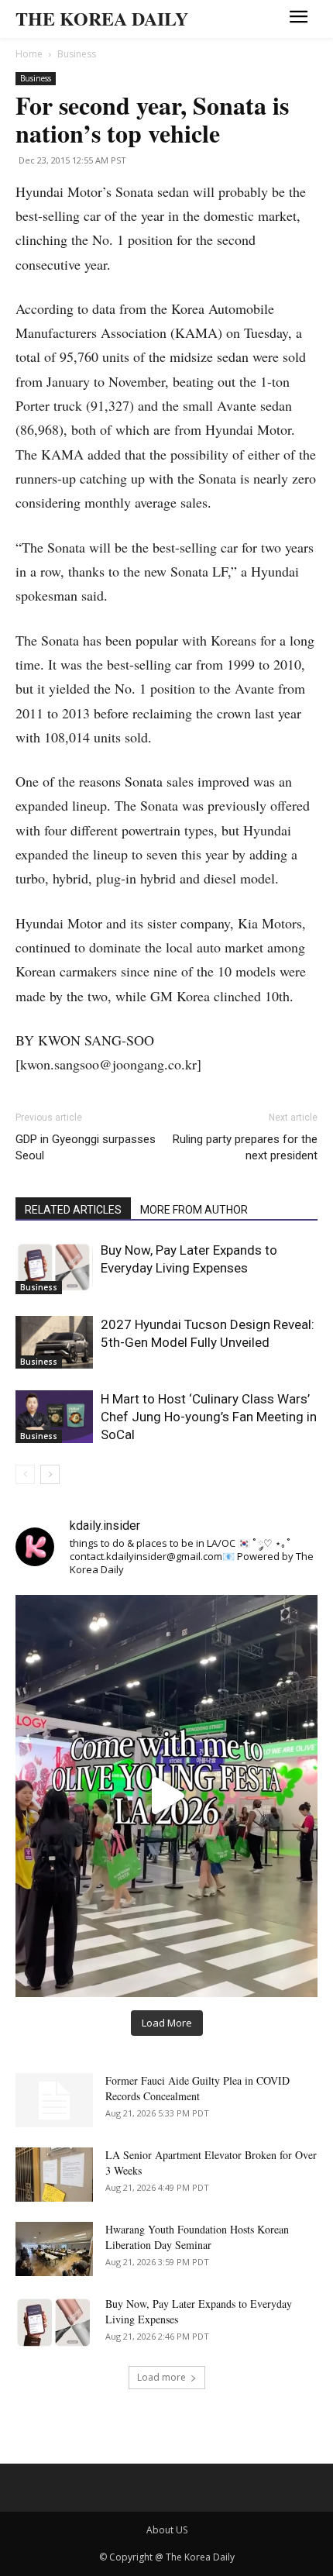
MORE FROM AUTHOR (194, 1210)
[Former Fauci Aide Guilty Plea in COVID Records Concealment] (54, 2100)
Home (29, 54)
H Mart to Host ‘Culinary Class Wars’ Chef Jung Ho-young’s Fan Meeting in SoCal (209, 1417)
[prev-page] (25, 1474)
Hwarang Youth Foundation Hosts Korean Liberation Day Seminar (197, 2237)
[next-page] (50, 1474)
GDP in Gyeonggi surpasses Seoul (86, 1147)
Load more (161, 2377)
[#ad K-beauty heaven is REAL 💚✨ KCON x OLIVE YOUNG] (166, 1796)
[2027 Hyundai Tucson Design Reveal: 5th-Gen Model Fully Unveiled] (54, 1343)
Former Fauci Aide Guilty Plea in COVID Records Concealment (197, 2088)
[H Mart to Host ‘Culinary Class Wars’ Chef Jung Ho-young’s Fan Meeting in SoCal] (54, 1417)
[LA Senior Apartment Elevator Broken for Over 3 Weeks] (54, 2175)
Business (77, 54)
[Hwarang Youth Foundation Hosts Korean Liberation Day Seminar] (54, 2249)
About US (167, 2530)
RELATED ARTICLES (73, 1210)
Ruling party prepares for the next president (245, 1147)
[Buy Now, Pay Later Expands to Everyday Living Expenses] (54, 1268)
